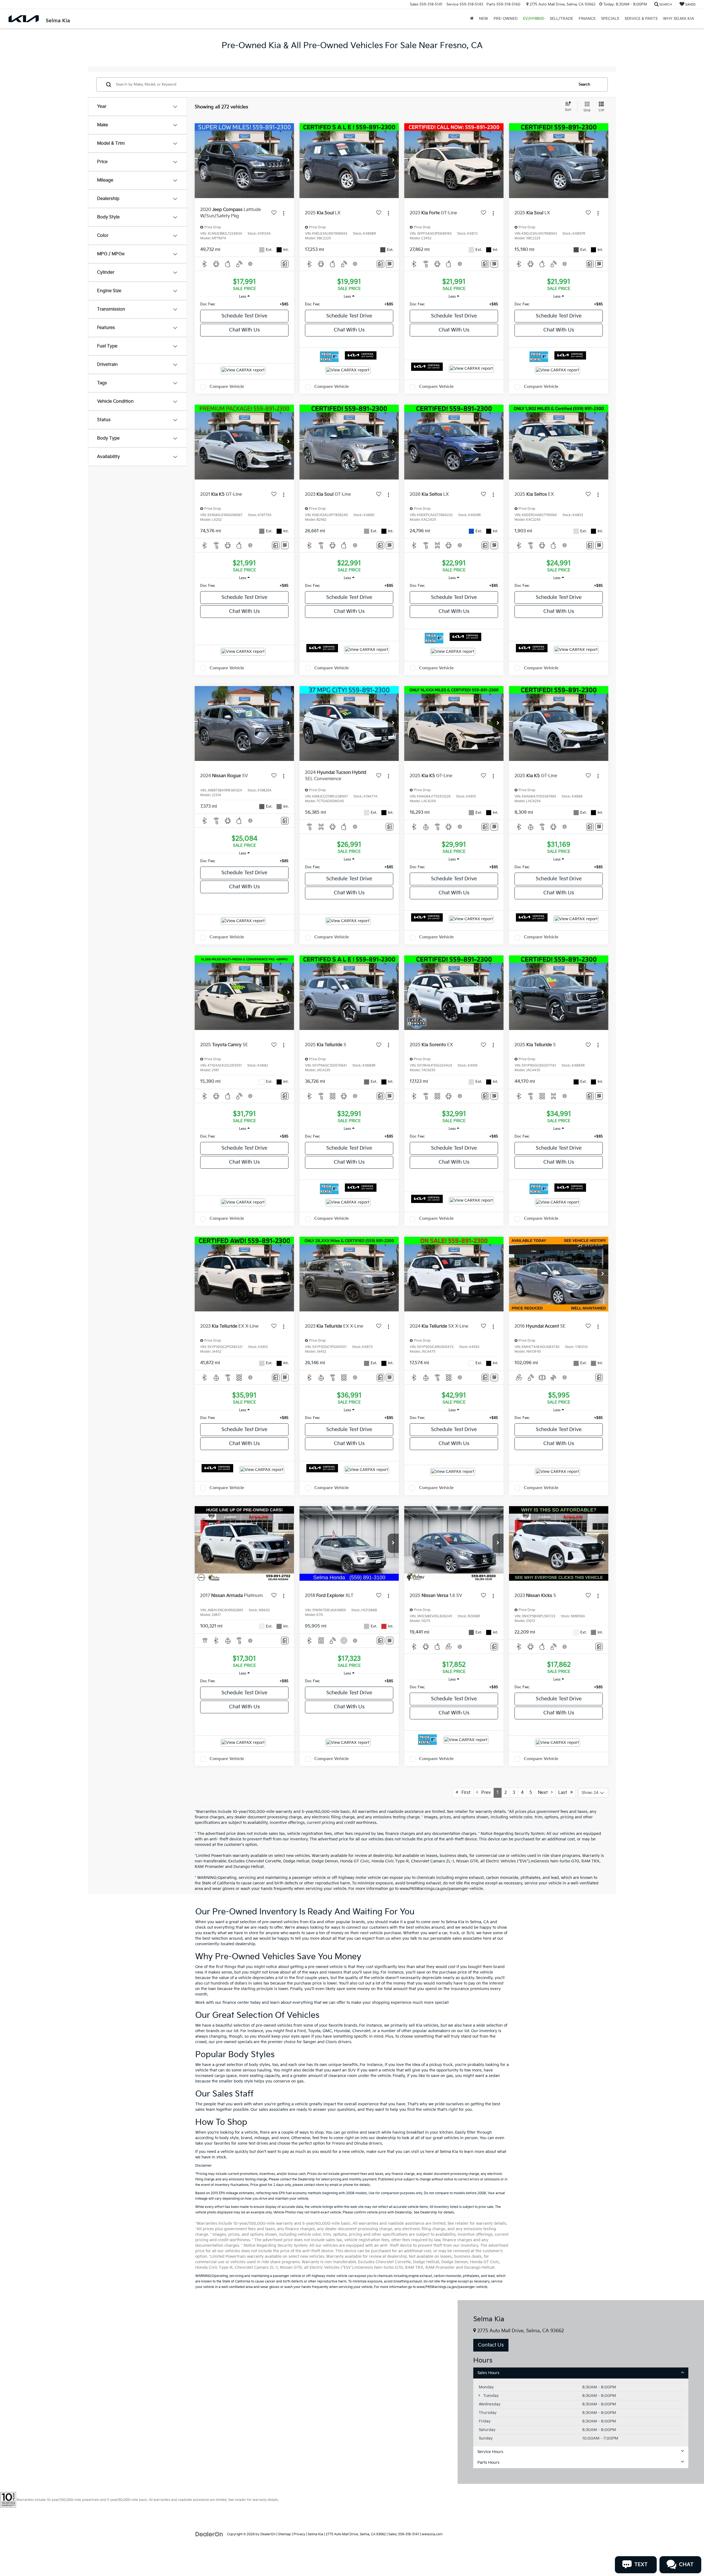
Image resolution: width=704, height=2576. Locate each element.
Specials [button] (610, 19)
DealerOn (268, 2534)
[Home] (472, 19)
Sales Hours (488, 2373)
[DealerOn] (209, 2534)
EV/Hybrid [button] (534, 19)
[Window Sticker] (390, 264)
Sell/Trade (561, 19)
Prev (484, 1793)
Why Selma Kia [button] (679, 19)
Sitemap (284, 2534)
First (464, 1793)
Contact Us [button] (491, 2345)
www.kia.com (432, 2534)
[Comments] (285, 264)
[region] (244, 304)
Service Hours (490, 2452)
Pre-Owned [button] (506, 19)
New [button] (484, 19)
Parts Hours (488, 2463)
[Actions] (284, 213)
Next (544, 1793)
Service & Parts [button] (641, 19)
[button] (288, 161)
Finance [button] (587, 19)
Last (564, 1793)
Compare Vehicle (227, 387)
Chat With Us (244, 330)
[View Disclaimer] (251, 264)
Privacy (299, 2534)
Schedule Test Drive (244, 316)
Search (584, 84)
